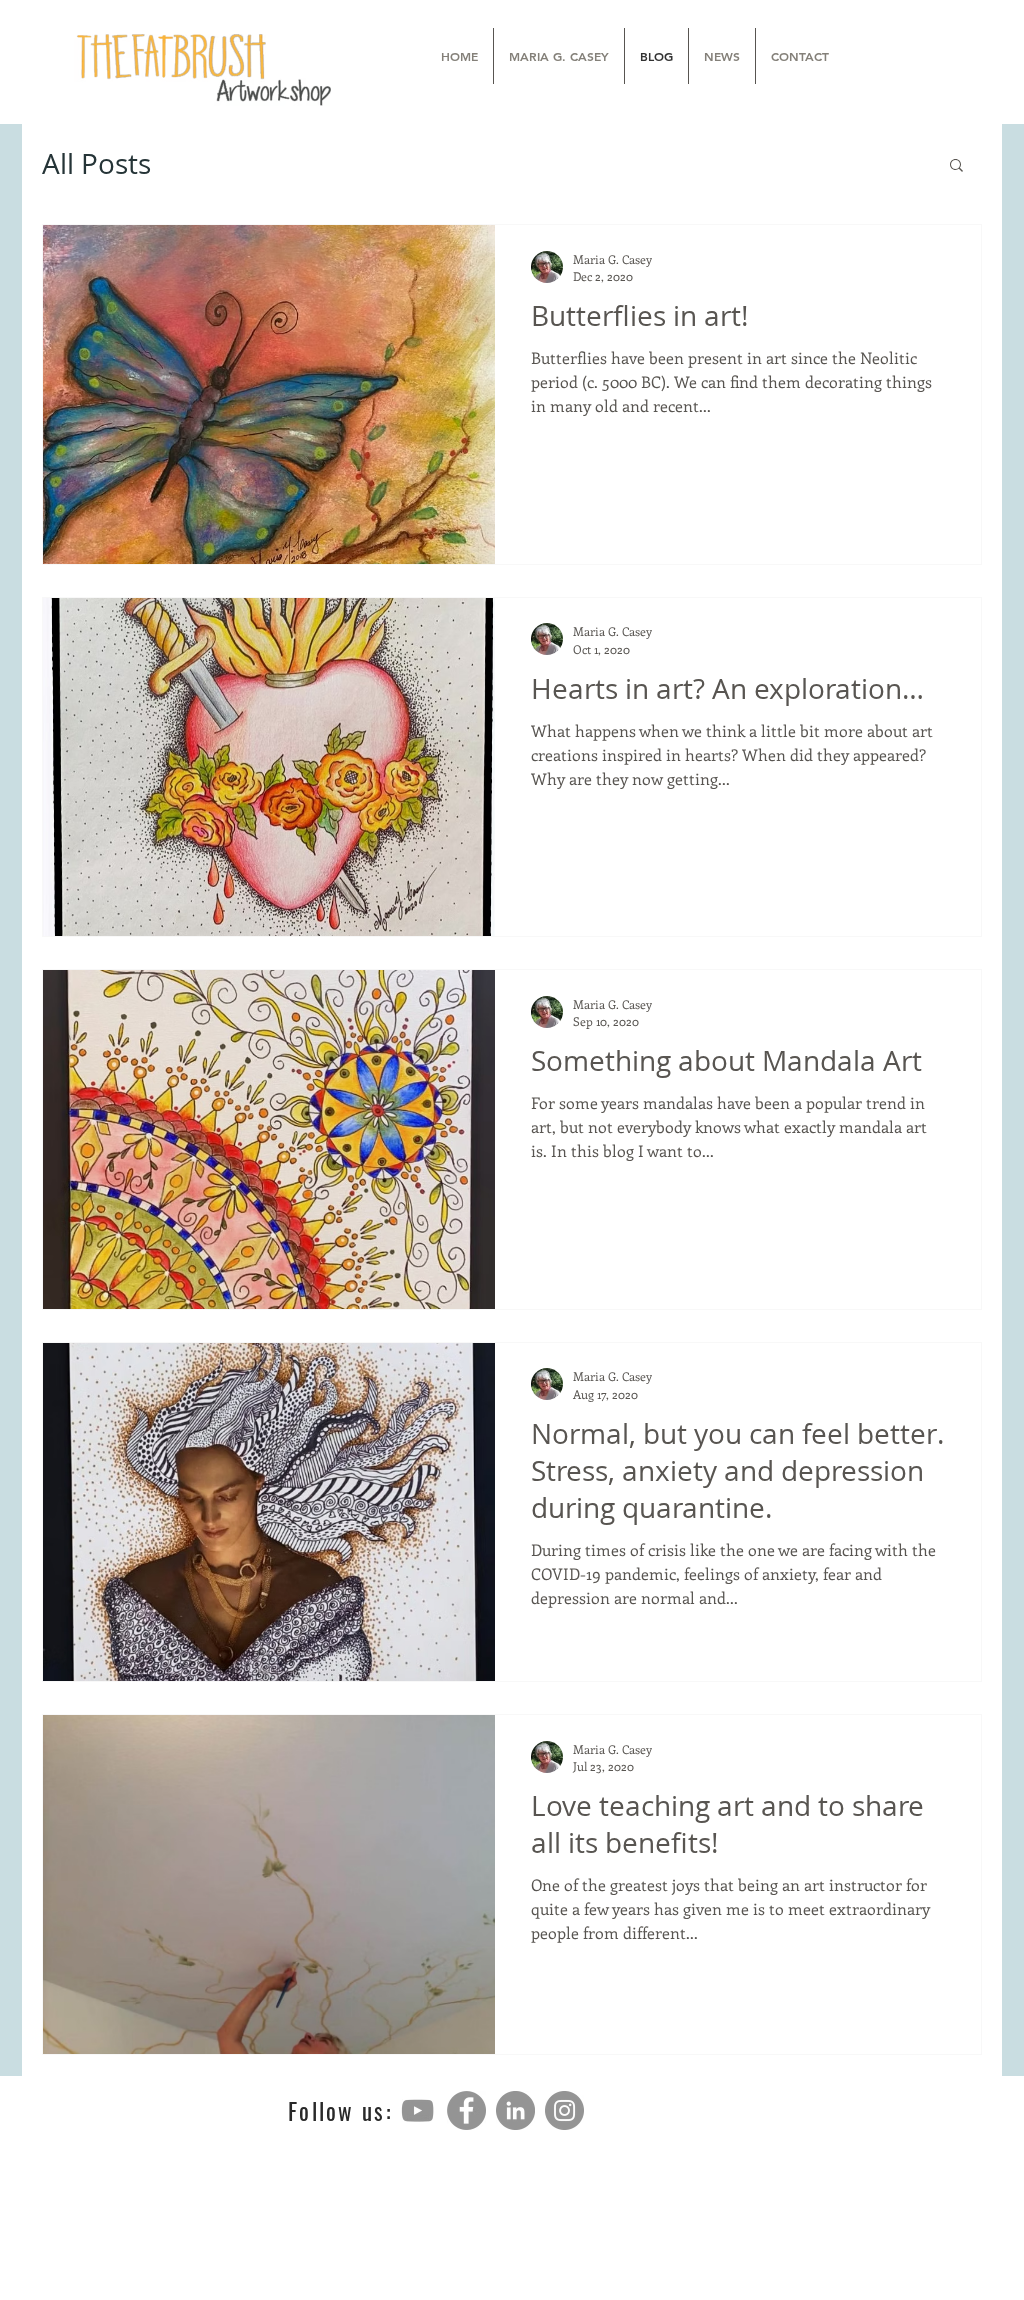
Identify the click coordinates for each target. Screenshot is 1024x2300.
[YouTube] (417, 2110)
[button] (956, 166)
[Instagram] (564, 2110)
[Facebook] (466, 2110)
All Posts (96, 164)
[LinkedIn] (515, 2110)
